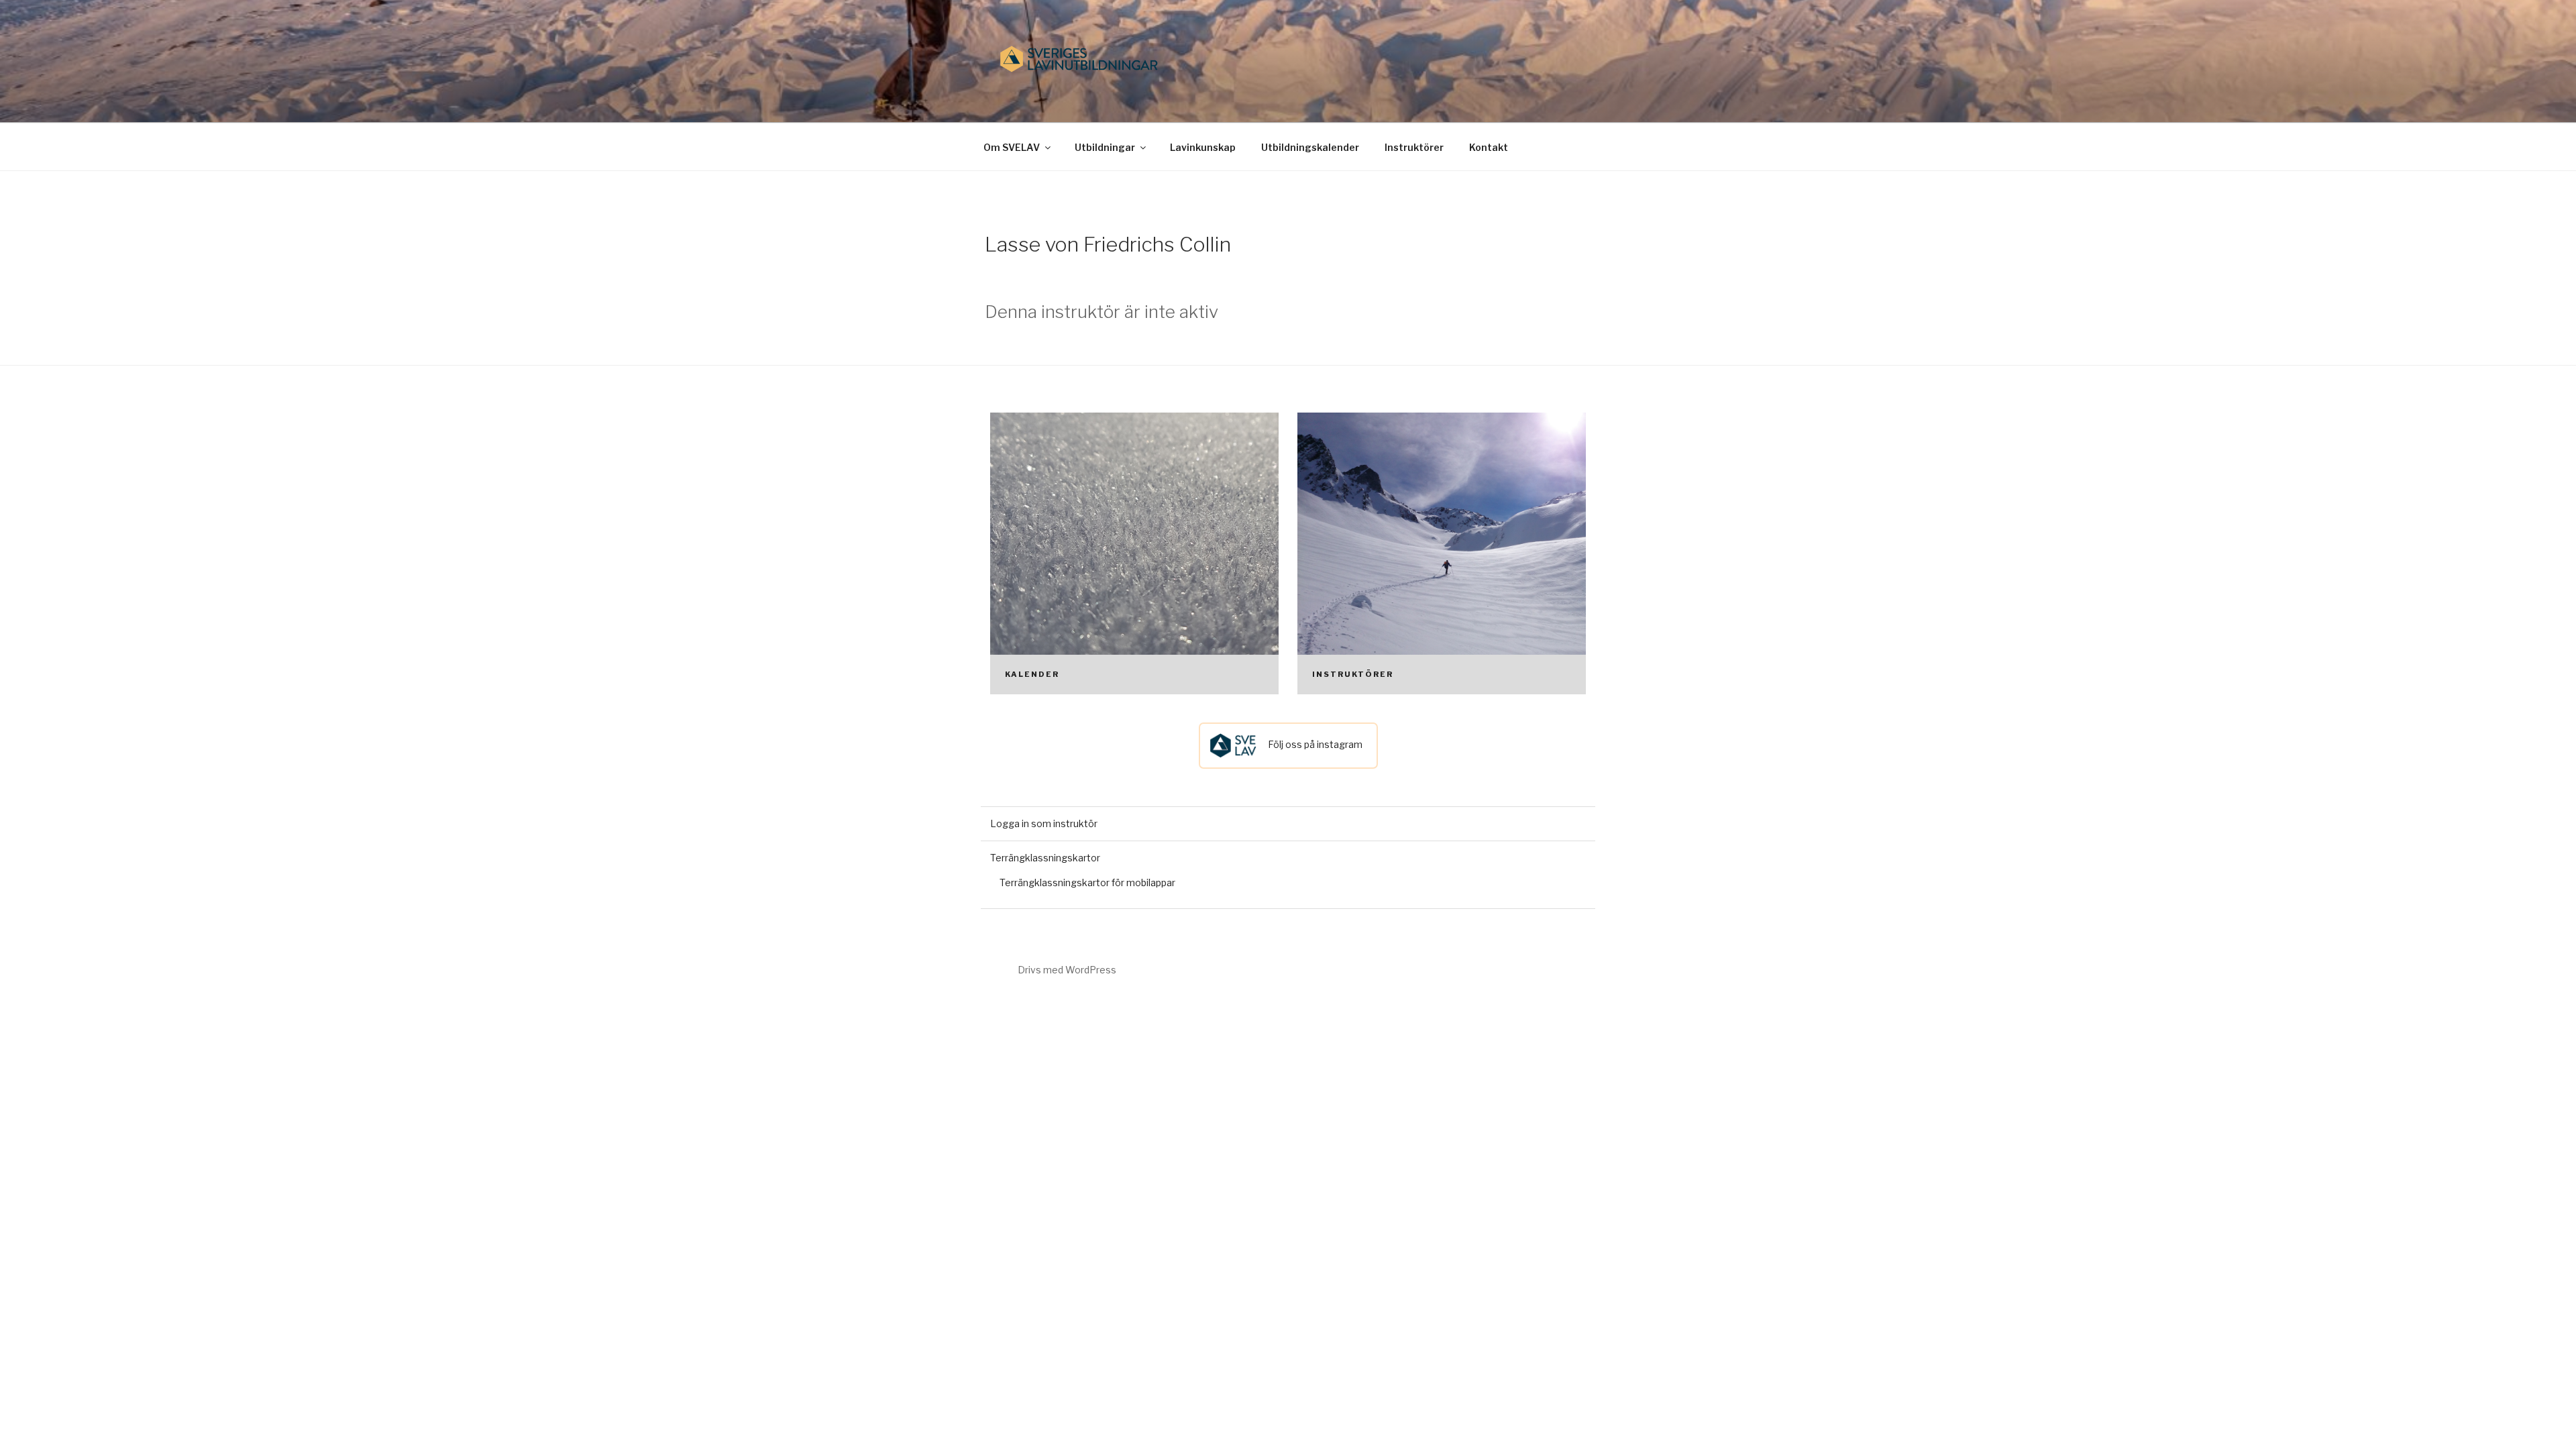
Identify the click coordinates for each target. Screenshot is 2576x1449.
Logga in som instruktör (1044, 823)
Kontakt (1489, 147)
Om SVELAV (1012, 147)
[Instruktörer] (1442, 553)
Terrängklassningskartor (1045, 858)
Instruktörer (1414, 147)
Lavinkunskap (1203, 147)
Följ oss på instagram (1314, 744)
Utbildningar (1105, 147)
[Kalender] (1134, 553)
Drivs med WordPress (1067, 970)
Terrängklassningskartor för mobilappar (1087, 882)
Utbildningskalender (1310, 147)
